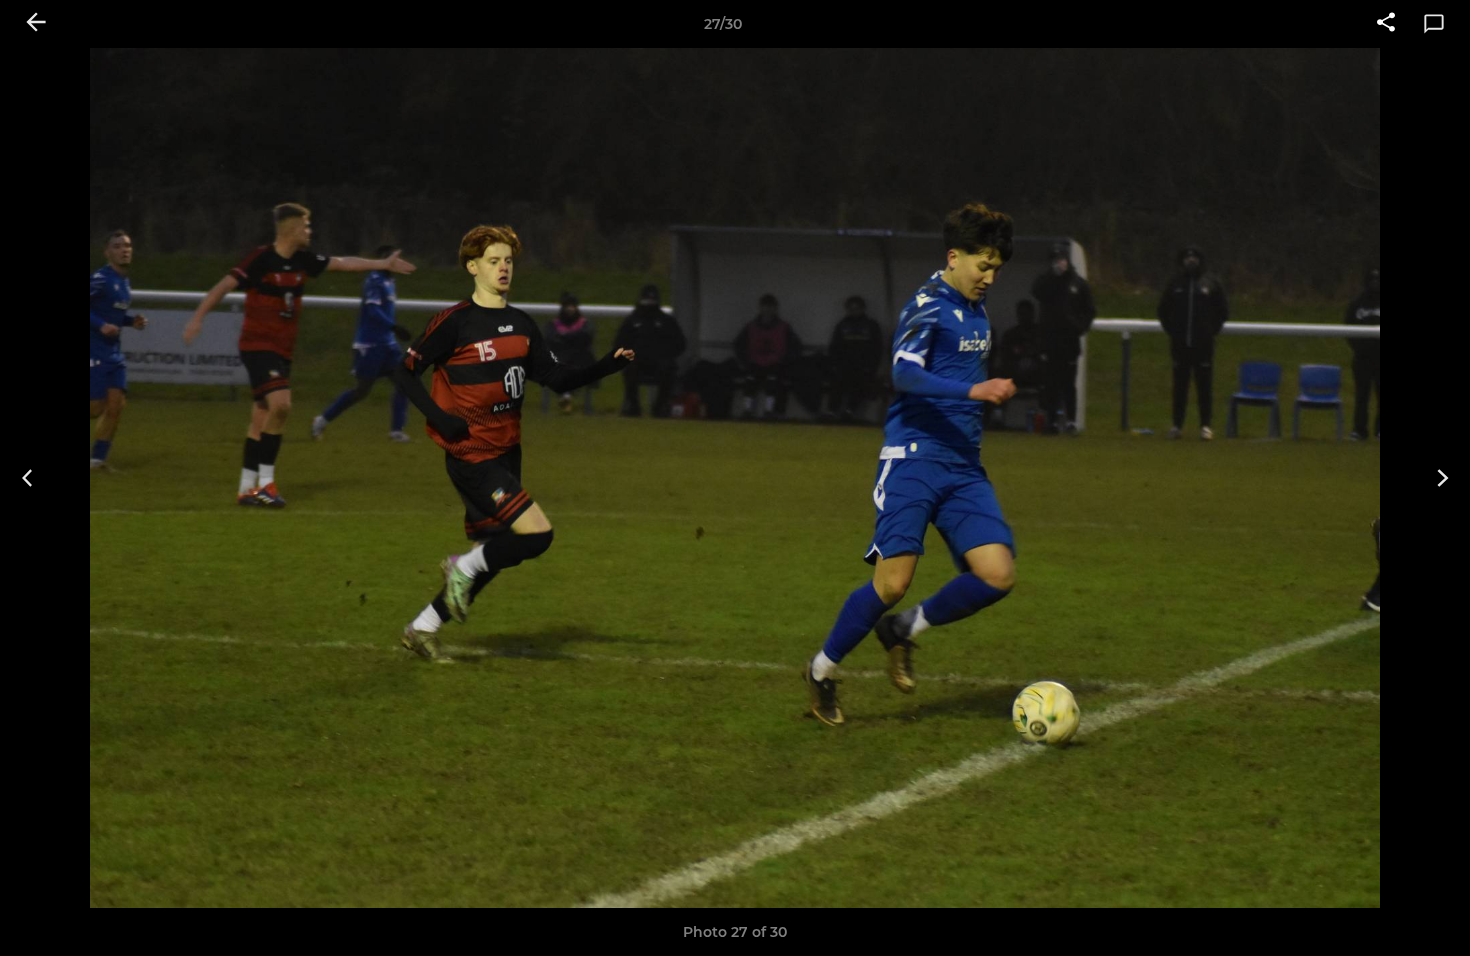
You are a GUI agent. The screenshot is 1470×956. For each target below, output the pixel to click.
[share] (1386, 24)
